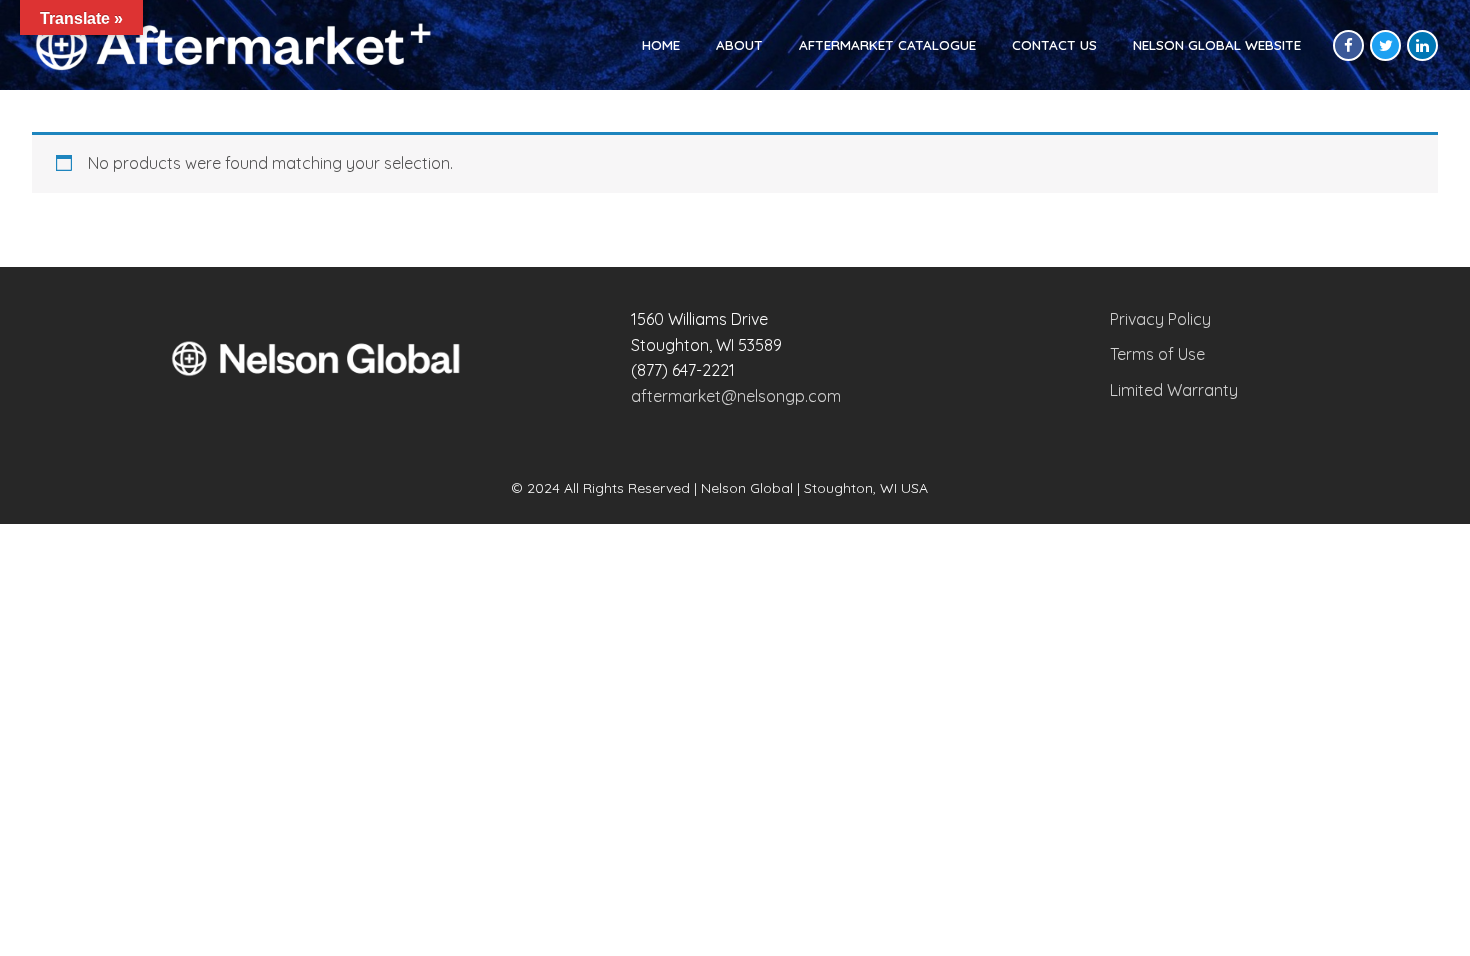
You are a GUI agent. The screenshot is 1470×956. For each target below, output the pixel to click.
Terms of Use (1157, 354)
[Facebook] (1348, 45)
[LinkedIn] (1422, 45)
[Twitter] (1385, 45)
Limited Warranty (1174, 390)
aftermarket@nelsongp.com (736, 396)
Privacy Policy (1160, 319)
